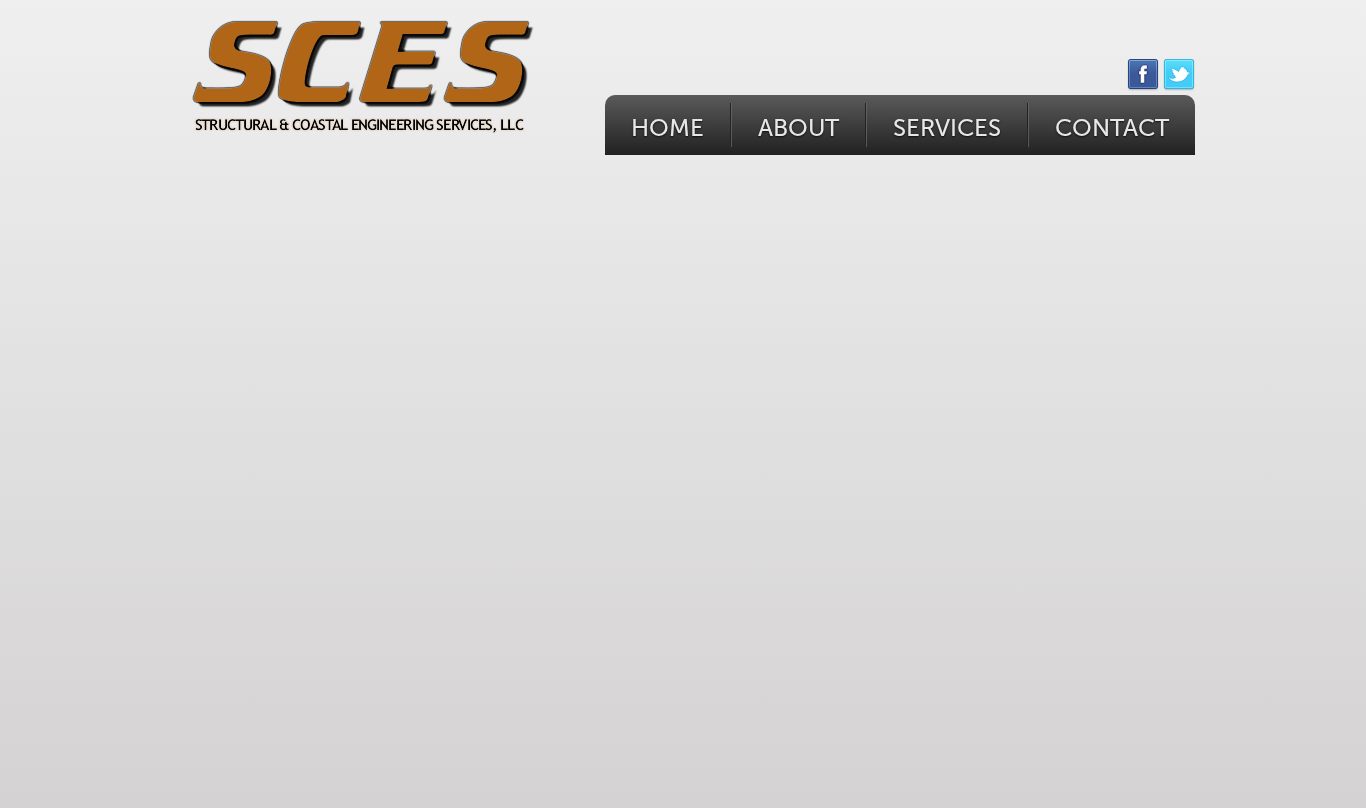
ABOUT (798, 128)
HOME (667, 128)
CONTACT (1112, 128)
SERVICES (947, 128)
